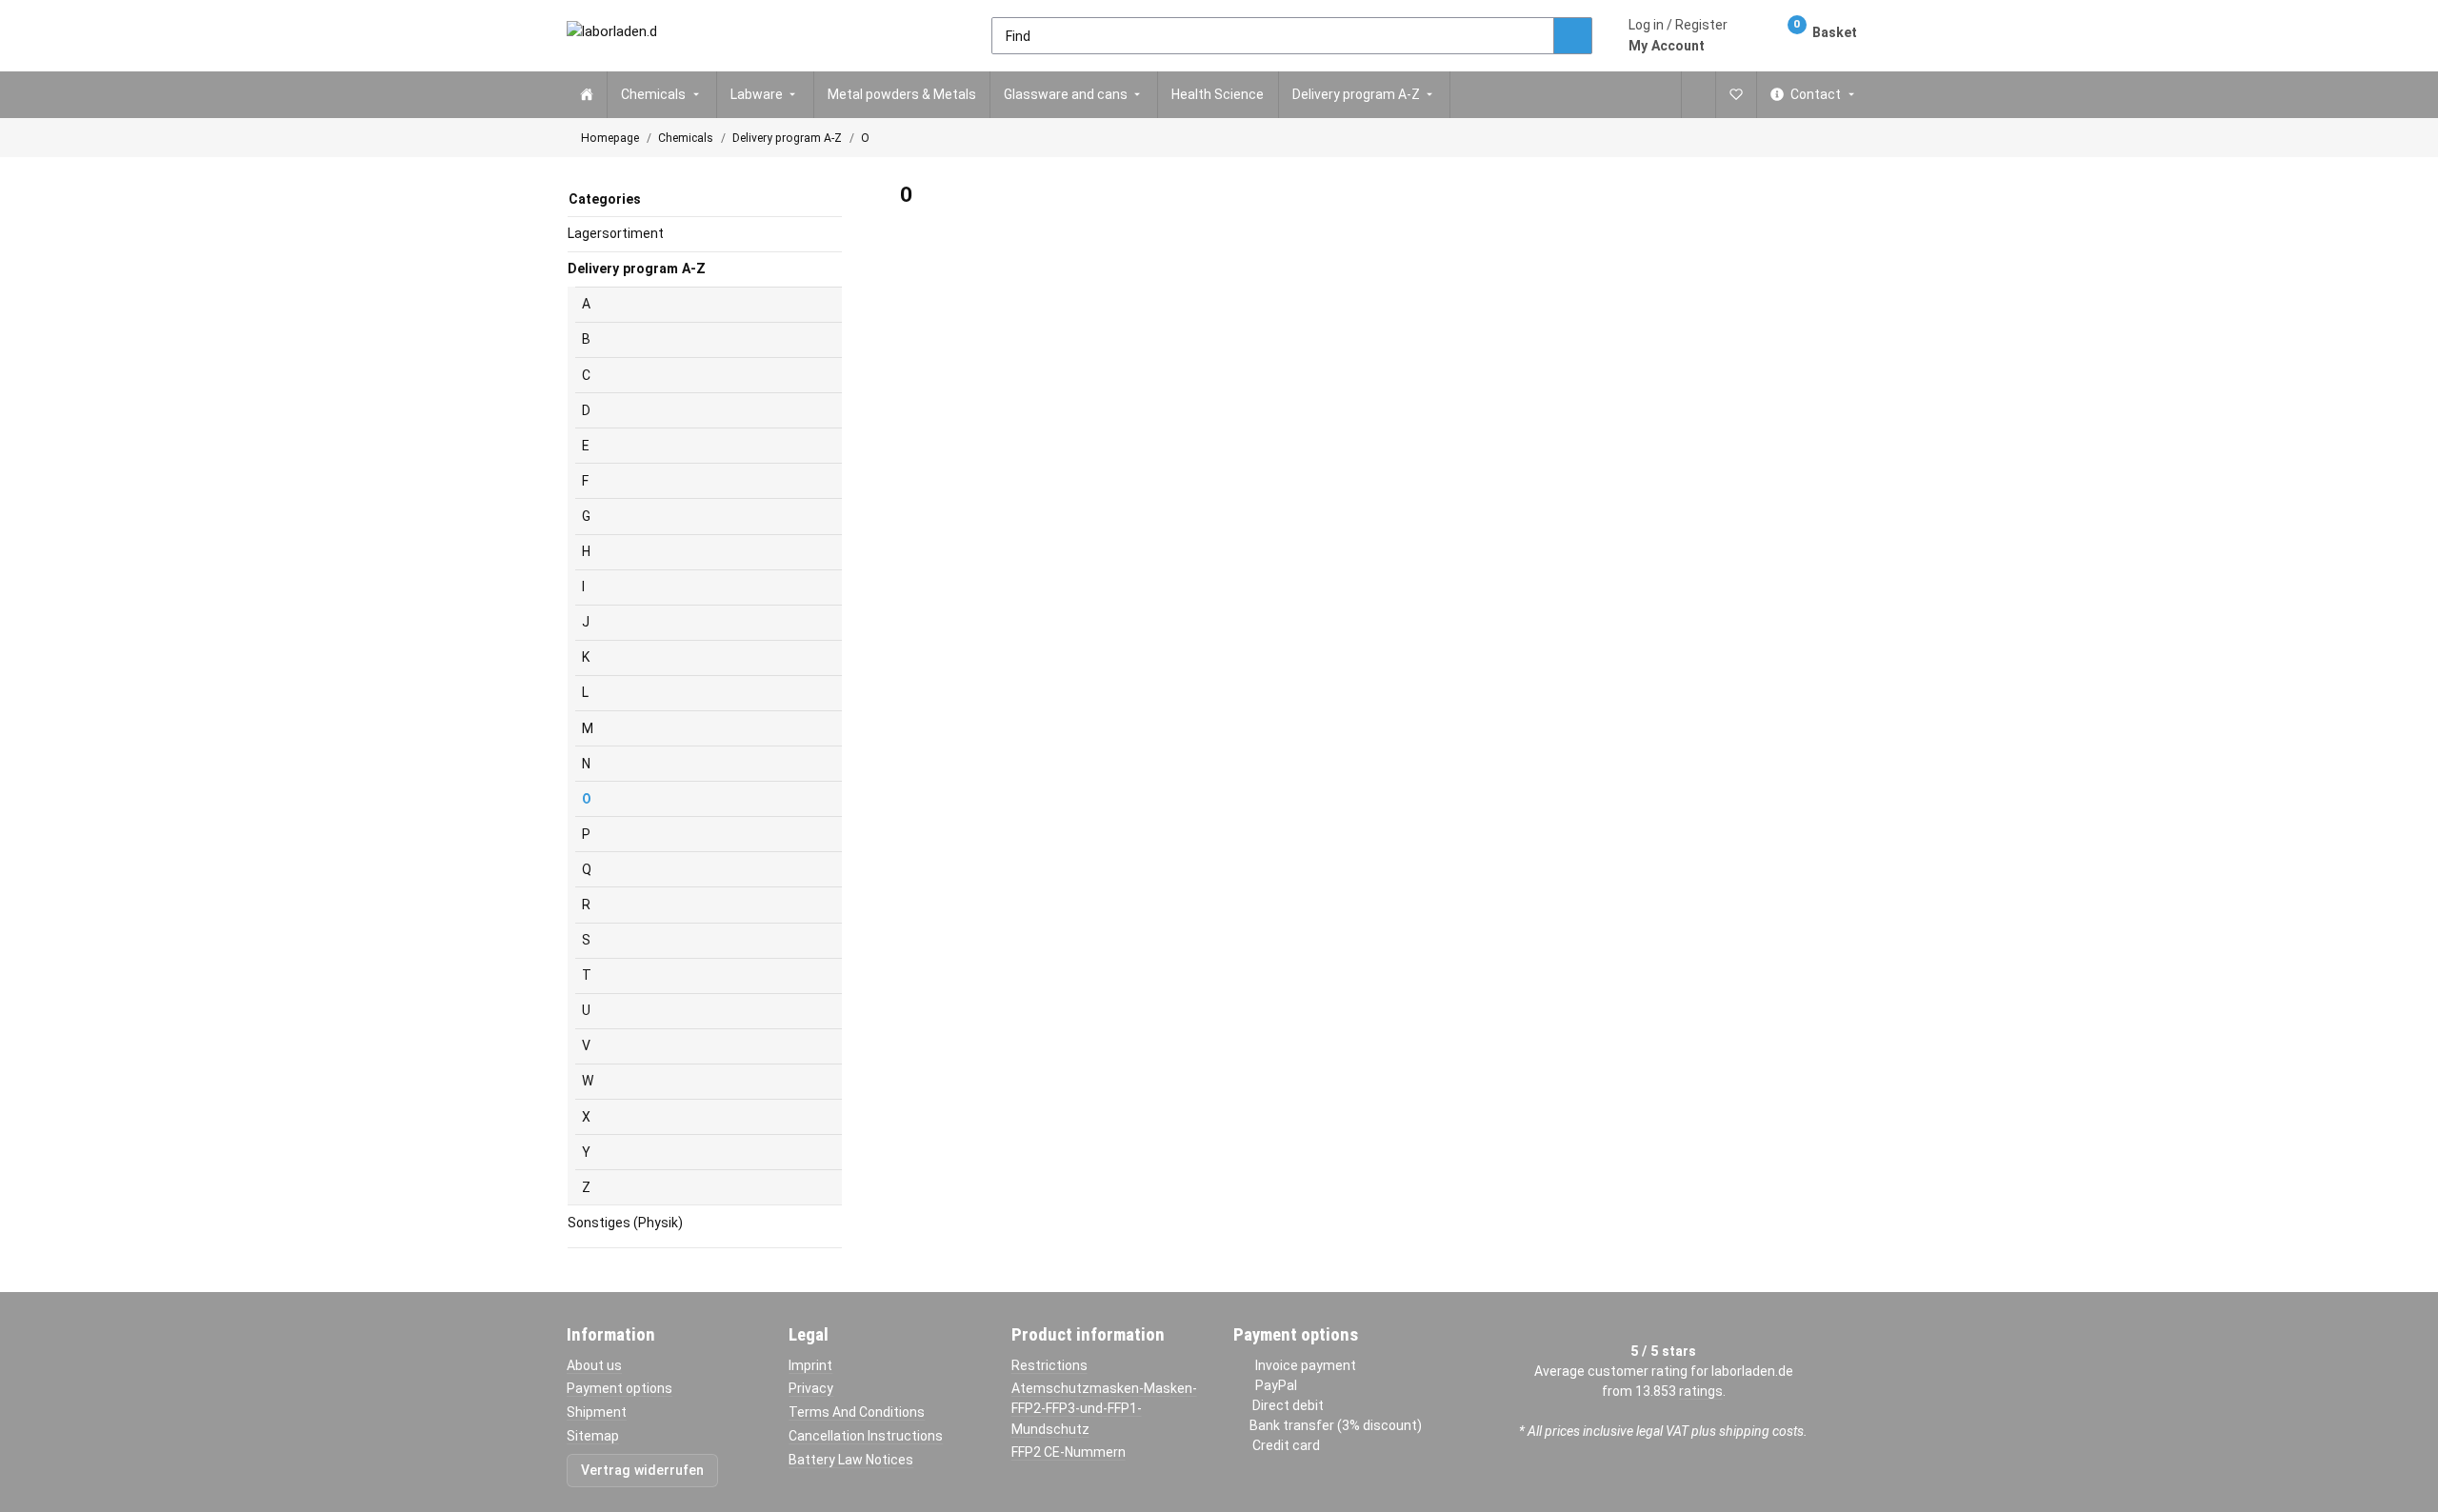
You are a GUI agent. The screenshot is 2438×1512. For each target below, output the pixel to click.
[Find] (1573, 36)
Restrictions (1049, 1365)
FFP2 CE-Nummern (1069, 1452)
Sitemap (593, 1436)
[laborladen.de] (611, 36)
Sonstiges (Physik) (625, 1223)
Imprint (810, 1365)
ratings (1701, 1391)
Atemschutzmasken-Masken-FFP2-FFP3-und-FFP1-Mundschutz (1104, 1408)
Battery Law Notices (851, 1460)
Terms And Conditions (857, 1412)
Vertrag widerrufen (642, 1470)
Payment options (619, 1388)
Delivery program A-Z (637, 269)
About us (594, 1365)
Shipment (597, 1412)
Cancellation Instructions (866, 1436)
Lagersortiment (616, 233)
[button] (1678, 35)
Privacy (811, 1388)
